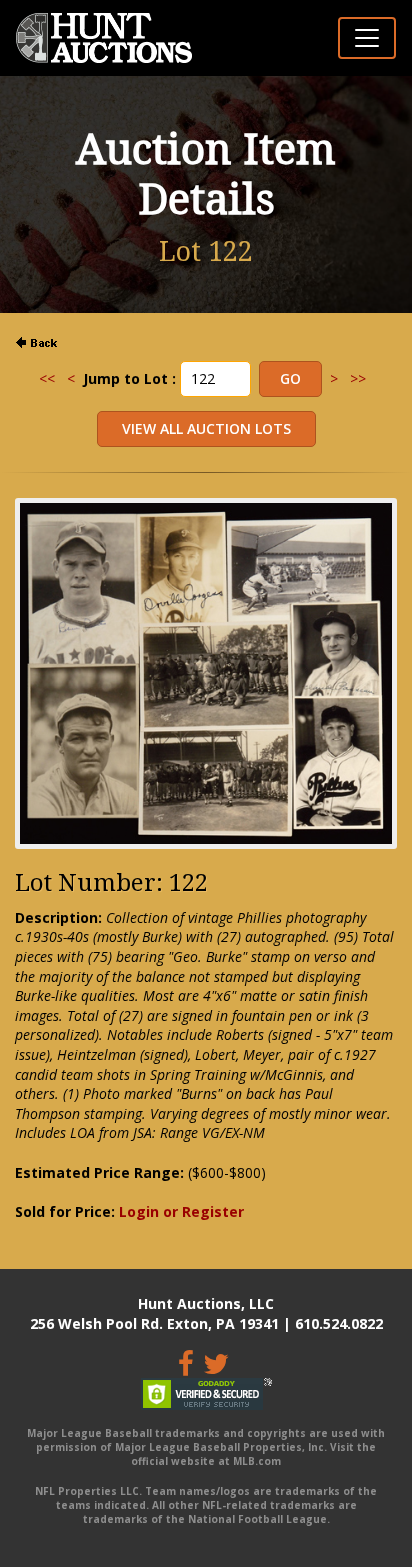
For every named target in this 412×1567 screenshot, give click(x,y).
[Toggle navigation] (367, 38)
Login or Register (181, 1211)
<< (47, 378)
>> (358, 378)
